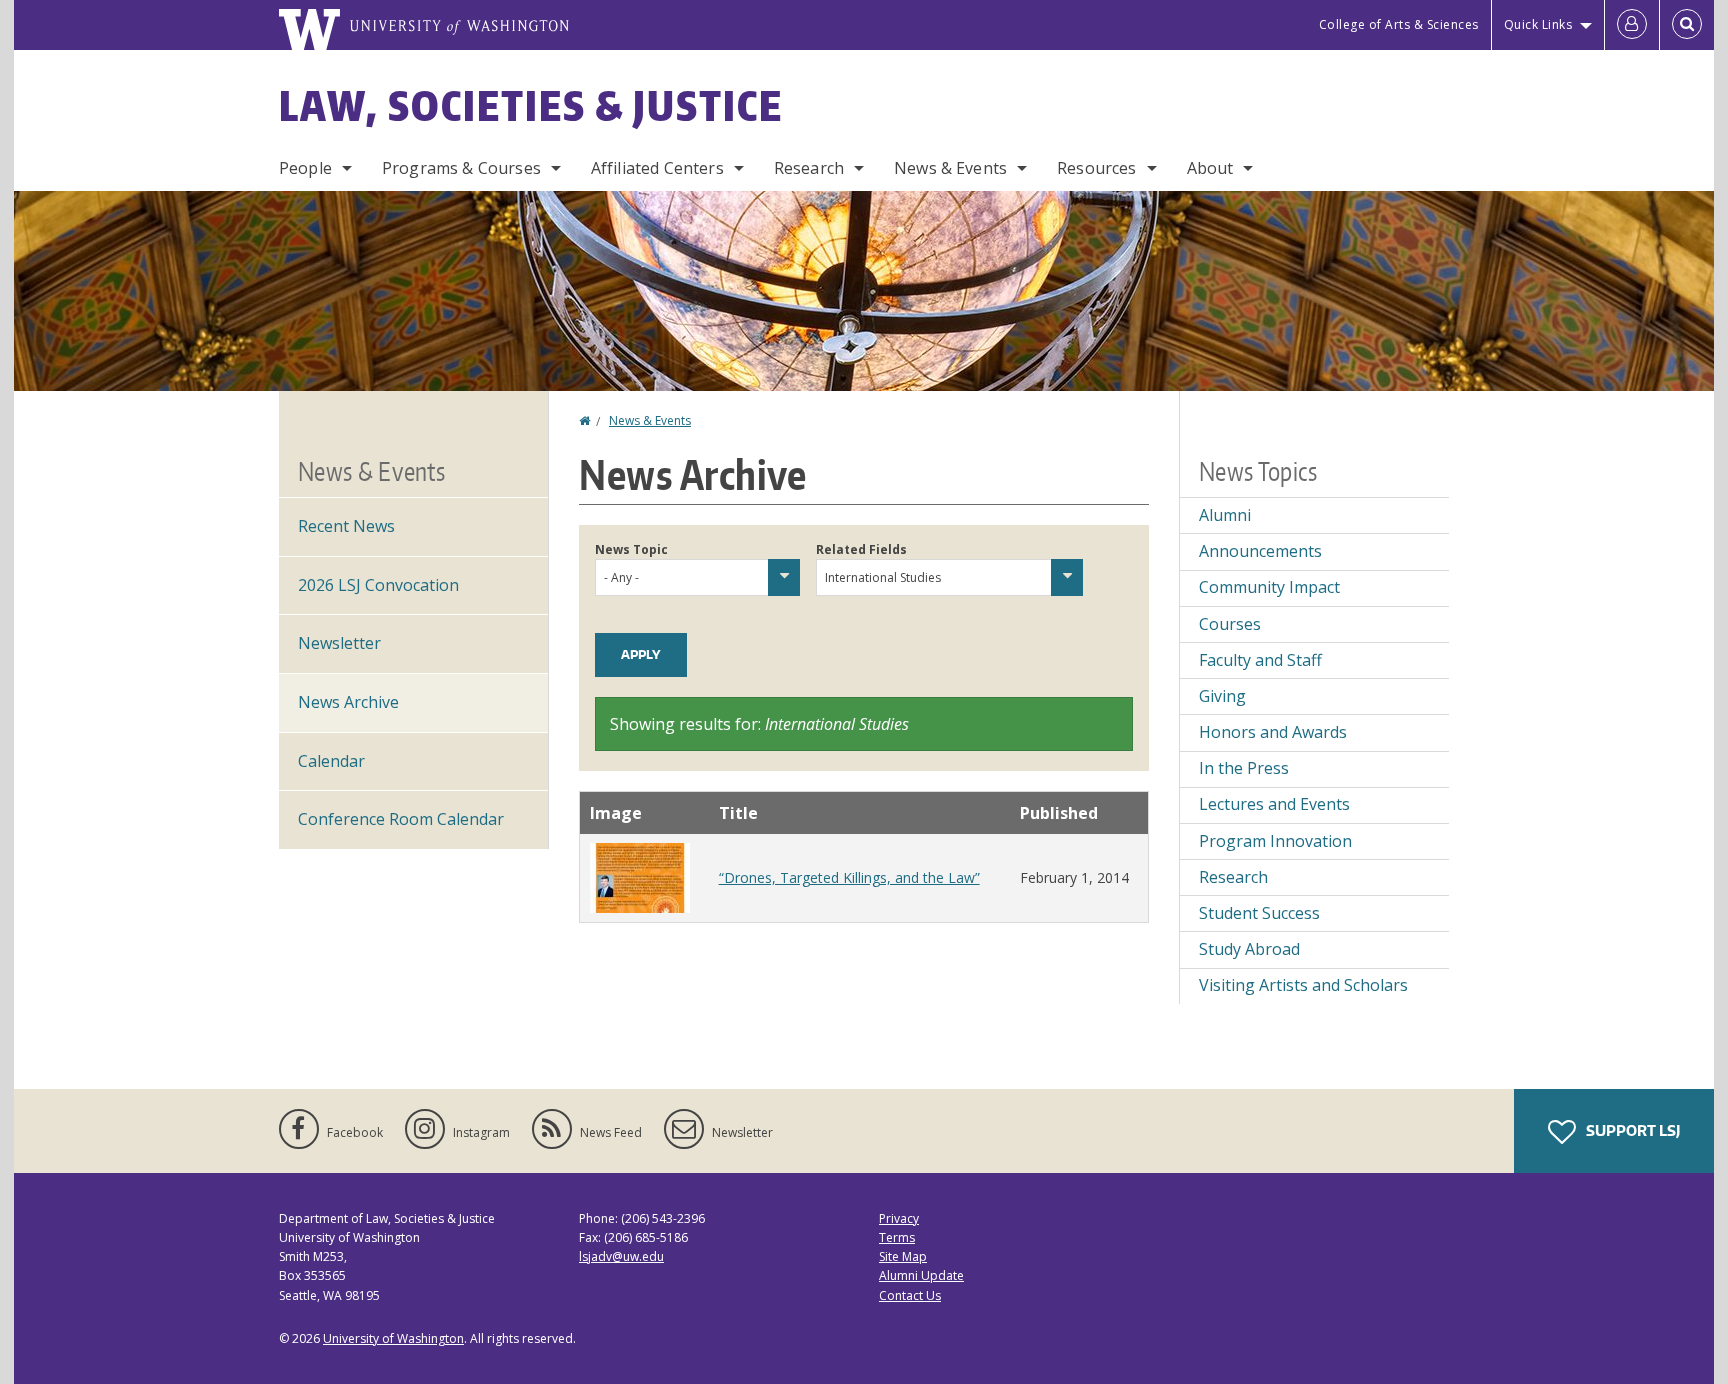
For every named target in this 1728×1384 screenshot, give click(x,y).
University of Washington (393, 1338)
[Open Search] (1687, 25)
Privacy (899, 1218)
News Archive (348, 702)
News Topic (631, 549)
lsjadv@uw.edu (621, 1256)
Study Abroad (1249, 949)
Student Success (1259, 913)
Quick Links (1538, 24)
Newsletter (339, 643)
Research (809, 168)
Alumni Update (921, 1275)
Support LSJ (1631, 1130)
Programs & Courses (461, 168)
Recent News (346, 526)
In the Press (1244, 768)
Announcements (1260, 551)
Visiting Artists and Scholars (1303, 985)
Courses (1230, 624)
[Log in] (1632, 25)
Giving (1222, 696)
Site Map (903, 1256)
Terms (897, 1237)
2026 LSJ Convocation (378, 585)
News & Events (950, 168)
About (1210, 168)
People (305, 168)
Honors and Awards (1273, 732)
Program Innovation (1275, 841)
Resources (1096, 168)
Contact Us (910, 1295)
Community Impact (1269, 587)
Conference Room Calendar (401, 819)
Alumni (1225, 515)
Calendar (331, 761)
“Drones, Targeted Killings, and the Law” (849, 877)
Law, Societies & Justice (531, 106)
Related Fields (861, 549)
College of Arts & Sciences (1399, 24)
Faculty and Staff (1260, 660)
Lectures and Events (1274, 804)
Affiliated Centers (657, 168)
